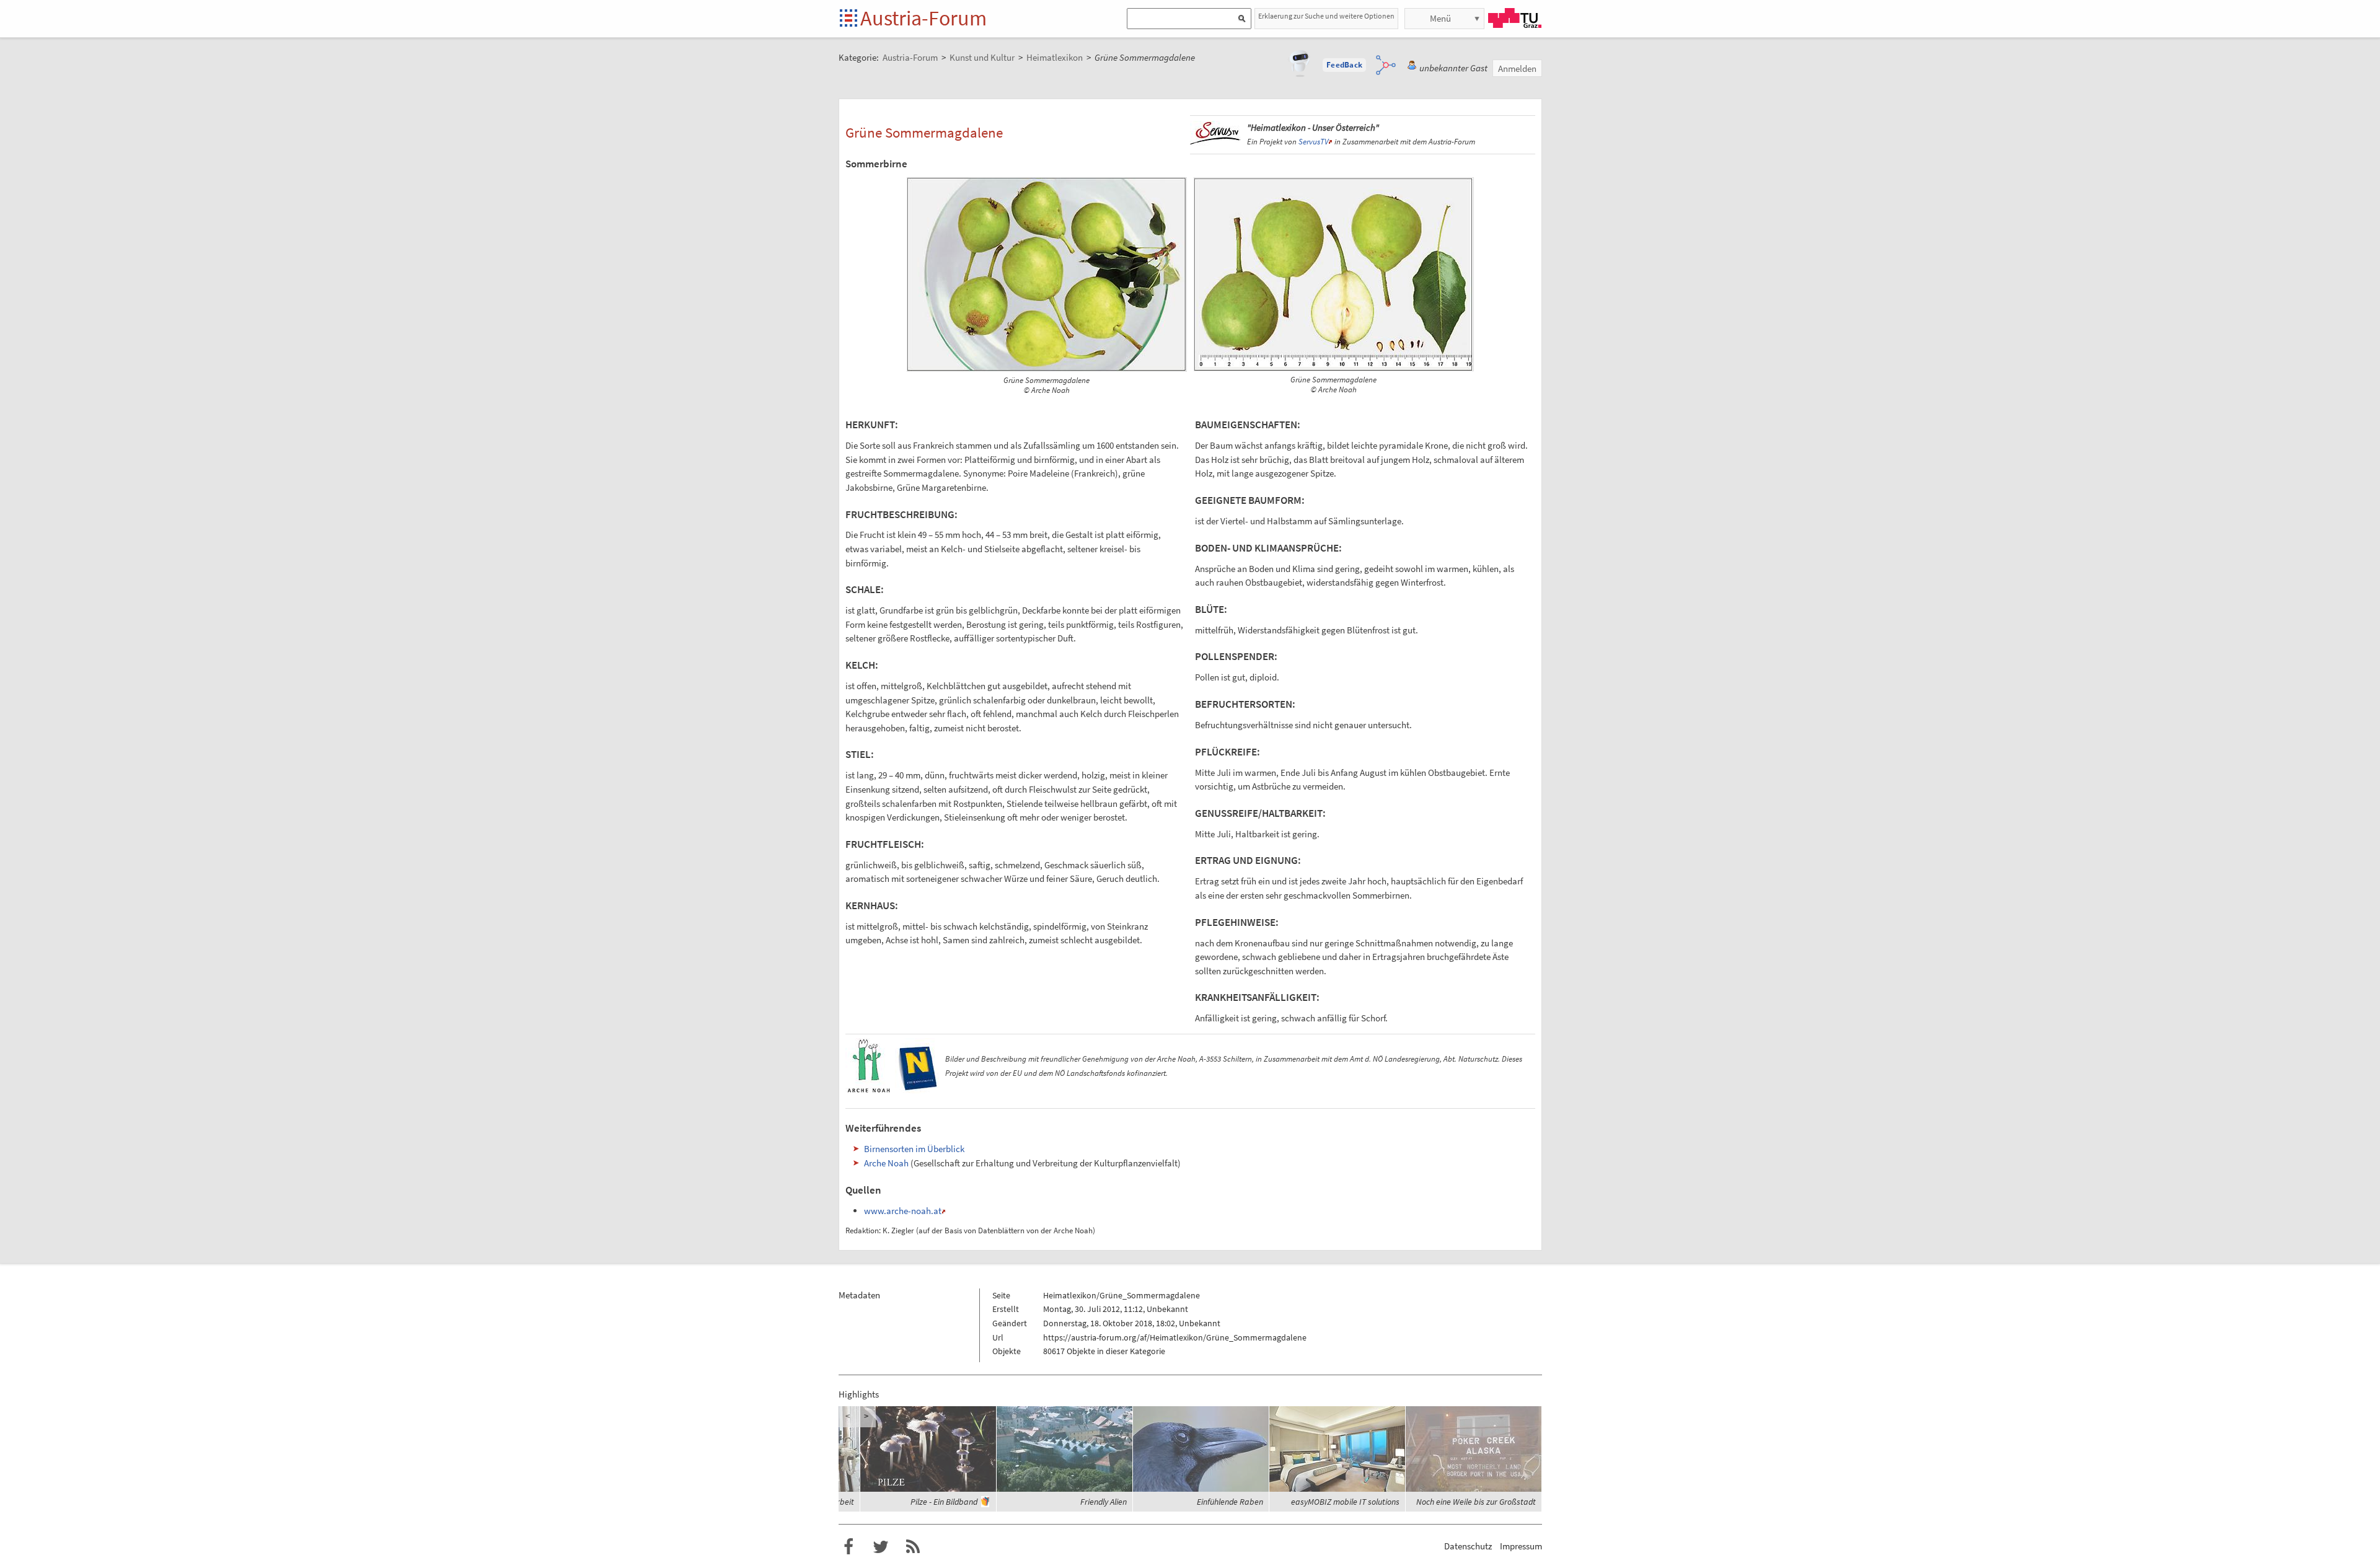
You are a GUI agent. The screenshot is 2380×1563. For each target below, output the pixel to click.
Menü (1440, 18)
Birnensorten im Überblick (914, 1149)
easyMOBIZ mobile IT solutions (1345, 1502)
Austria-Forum (923, 18)
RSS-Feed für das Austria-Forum (913, 1547)
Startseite (849, 19)
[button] (1344, 65)
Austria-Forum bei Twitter (881, 1547)
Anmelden (1517, 68)
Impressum (1521, 1546)
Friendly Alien (1104, 1502)
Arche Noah (886, 1163)
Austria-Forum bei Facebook (848, 1547)
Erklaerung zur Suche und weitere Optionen (1326, 16)
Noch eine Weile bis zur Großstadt (1476, 1502)
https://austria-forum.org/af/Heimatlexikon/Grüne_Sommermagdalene (1175, 1337)
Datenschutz (1468, 1546)
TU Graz (1515, 18)
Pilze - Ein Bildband (944, 1502)
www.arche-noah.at (903, 1211)
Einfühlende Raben (1230, 1502)
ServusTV (1313, 142)
